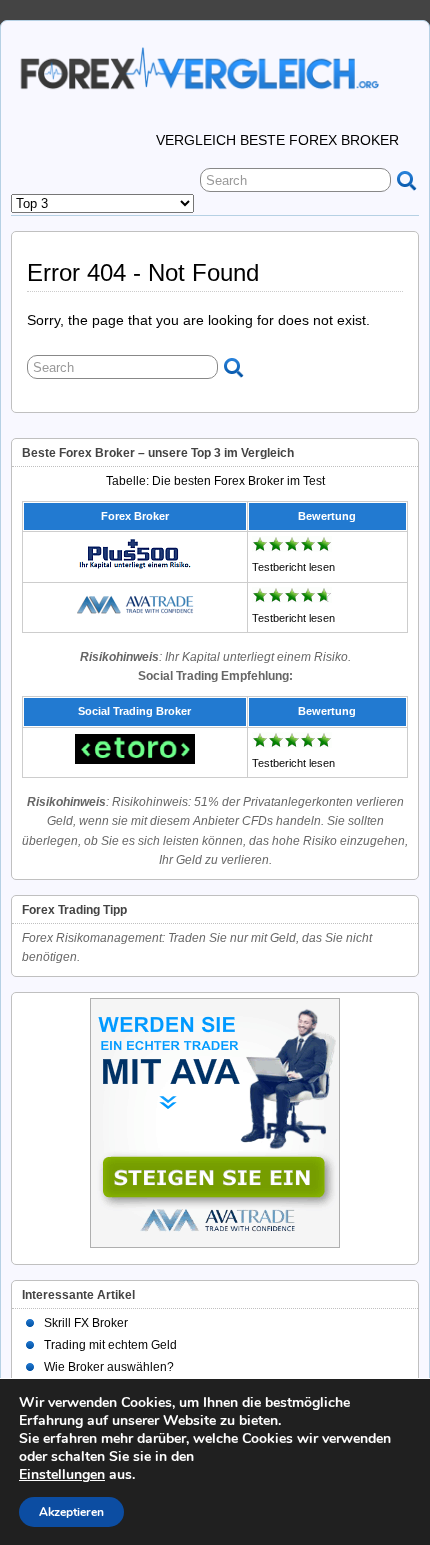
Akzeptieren (71, 1512)
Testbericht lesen (293, 567)
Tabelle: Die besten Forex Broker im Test (215, 481)
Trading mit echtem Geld (110, 1345)
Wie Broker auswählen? (109, 1367)
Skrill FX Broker (86, 1323)
